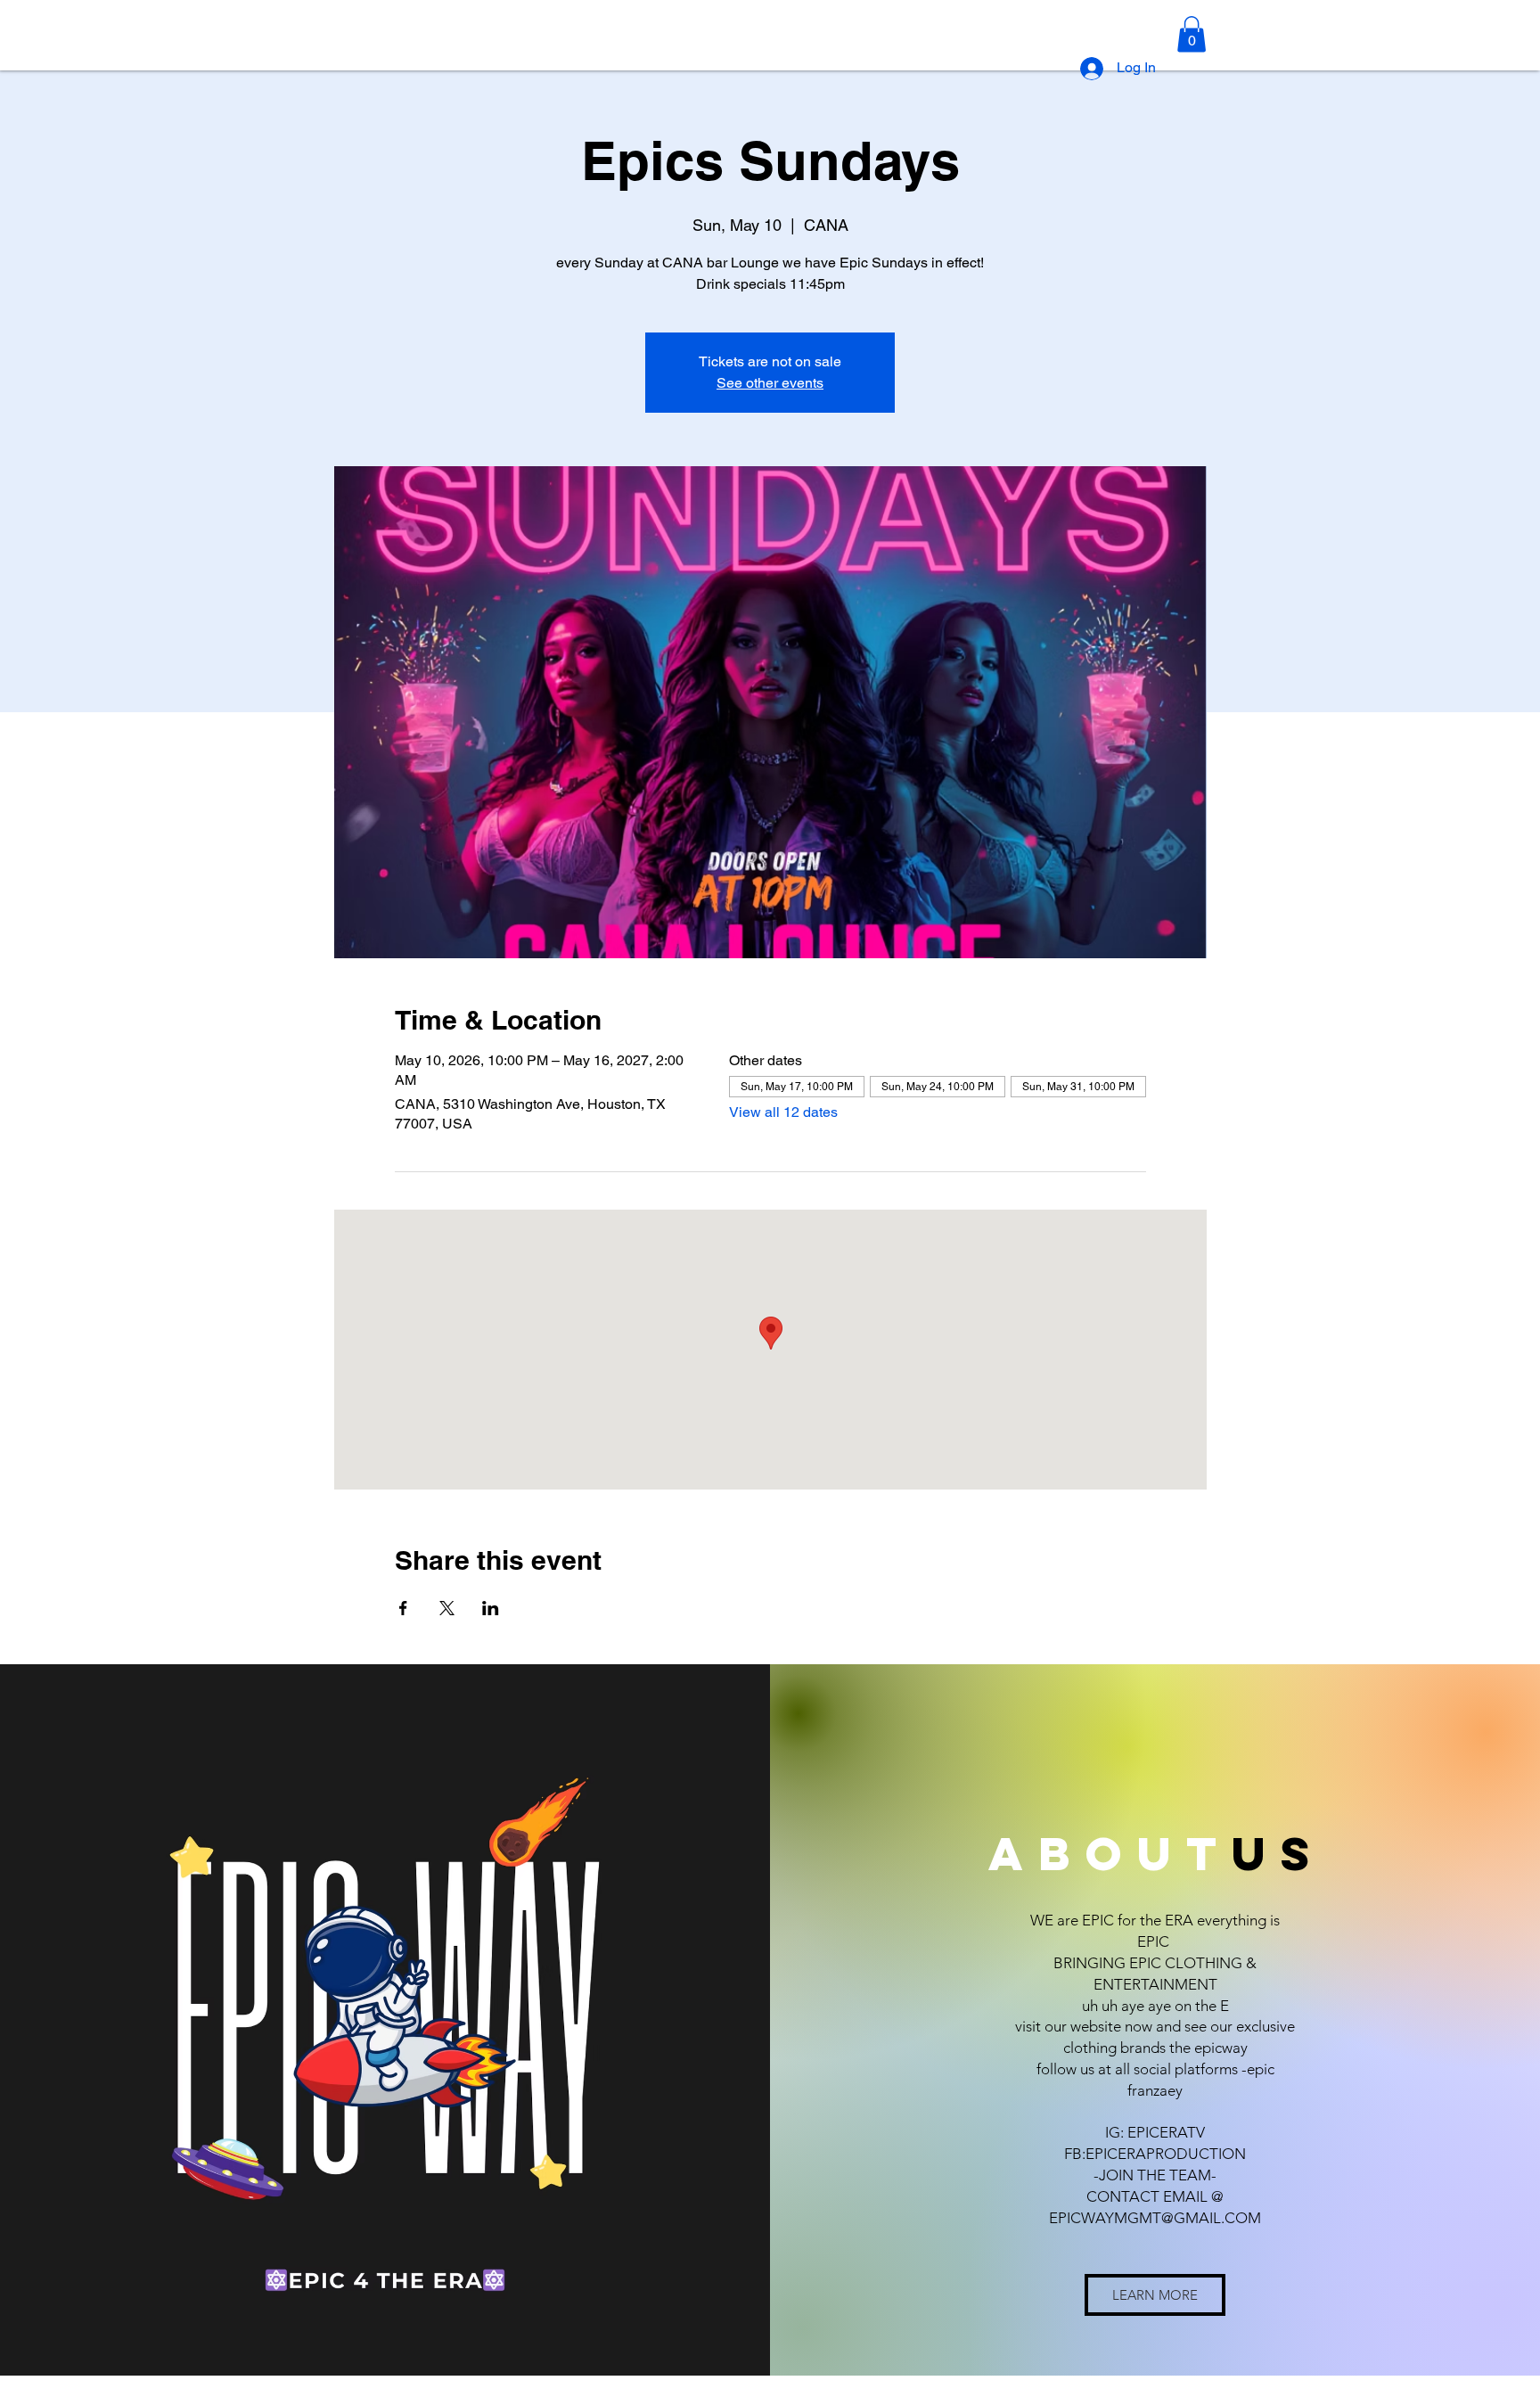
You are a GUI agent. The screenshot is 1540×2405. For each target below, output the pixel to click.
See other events (770, 383)
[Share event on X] (447, 1608)
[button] (1192, 34)
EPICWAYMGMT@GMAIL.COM (1155, 2218)
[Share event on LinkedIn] (491, 1608)
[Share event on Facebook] (403, 1608)
